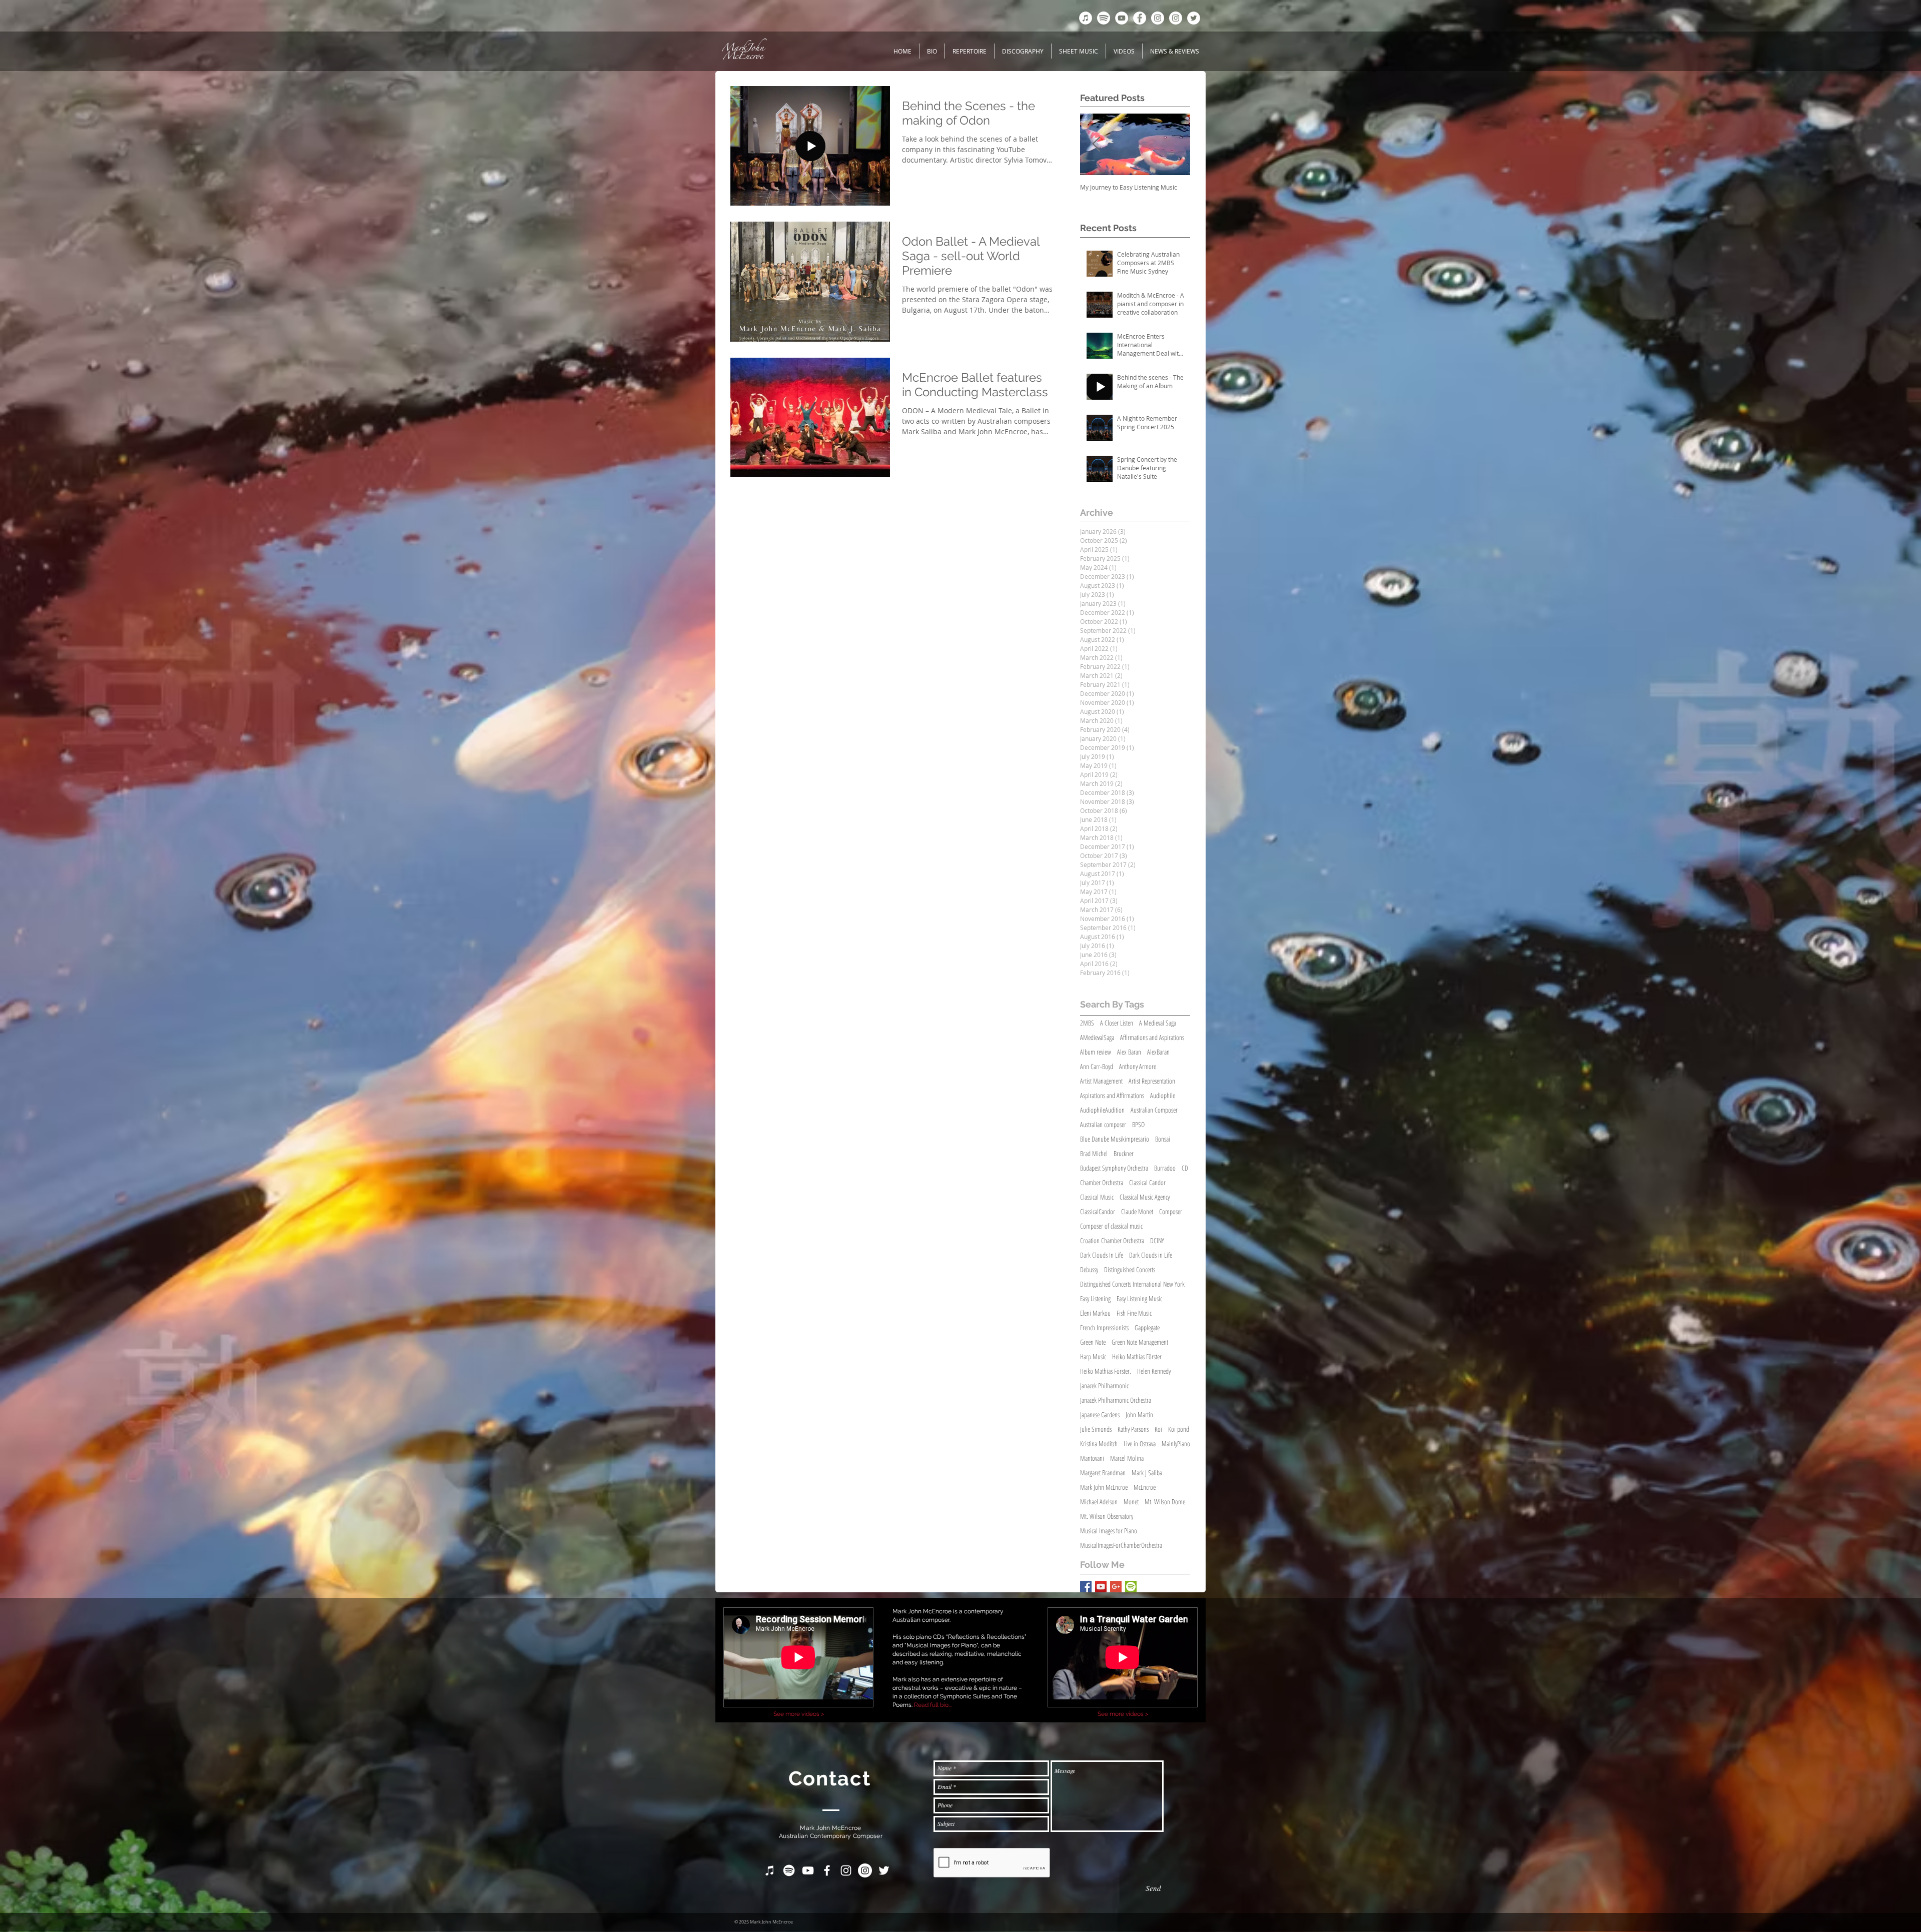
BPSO (1138, 1124)
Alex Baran (1129, 1052)
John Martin (1139, 1414)
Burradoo (1165, 1168)
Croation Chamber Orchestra (1112, 1240)
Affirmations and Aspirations (1152, 1037)
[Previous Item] (1096, 144)
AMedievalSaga (1097, 1037)
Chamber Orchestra (1102, 1182)
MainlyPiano (1176, 1443)
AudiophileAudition (1102, 1110)
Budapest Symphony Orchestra (1114, 1168)
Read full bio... (933, 1705)
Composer (1171, 1211)
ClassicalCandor (1098, 1211)
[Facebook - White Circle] (1140, 18)
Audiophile (1163, 1095)
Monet (1131, 1502)
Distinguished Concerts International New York (1132, 1284)
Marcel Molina (1127, 1458)
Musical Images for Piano (1109, 1531)
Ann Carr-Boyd (1097, 1066)
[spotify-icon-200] (1131, 1587)
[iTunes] (1086, 18)
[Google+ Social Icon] (1116, 1587)
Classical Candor (1147, 1182)
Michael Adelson (1099, 1502)
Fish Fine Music (1134, 1313)
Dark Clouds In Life (1102, 1255)
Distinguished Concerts (1130, 1269)
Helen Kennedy (1154, 1371)
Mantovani (1092, 1458)
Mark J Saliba (1147, 1473)
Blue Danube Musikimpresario (1115, 1139)
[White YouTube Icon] (808, 1870)
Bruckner (1124, 1153)
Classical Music (1097, 1197)
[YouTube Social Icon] (1101, 1587)
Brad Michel (1094, 1153)
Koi (1158, 1429)
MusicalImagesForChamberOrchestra (1121, 1545)
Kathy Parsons (1133, 1429)
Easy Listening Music (1139, 1298)
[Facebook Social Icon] (1086, 1587)
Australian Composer (1154, 1110)
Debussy (1089, 1269)
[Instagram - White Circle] (1158, 18)
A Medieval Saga (1158, 1023)
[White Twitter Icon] (884, 1870)
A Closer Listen (1117, 1023)
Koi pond (1179, 1429)
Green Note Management (1140, 1342)
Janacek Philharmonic (1104, 1385)
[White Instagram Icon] (846, 1870)
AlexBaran (1158, 1052)
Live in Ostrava (1140, 1443)
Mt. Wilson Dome (1165, 1502)
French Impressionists (1104, 1327)
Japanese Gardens (1100, 1414)
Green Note (1093, 1342)
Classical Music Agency (1145, 1197)
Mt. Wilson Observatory (1107, 1516)
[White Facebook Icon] (827, 1870)
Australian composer (1103, 1124)
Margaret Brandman (1103, 1473)
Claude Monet (1137, 1211)
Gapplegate (1147, 1327)
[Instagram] (1176, 18)
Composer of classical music (1111, 1226)
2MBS (1087, 1023)
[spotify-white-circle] (1104, 18)
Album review (1096, 1052)
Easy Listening (1095, 1298)
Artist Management (1101, 1081)
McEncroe (1145, 1487)
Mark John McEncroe (1104, 1487)
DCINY (1157, 1240)
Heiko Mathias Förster (1137, 1356)
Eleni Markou (1095, 1313)
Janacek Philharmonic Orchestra (1116, 1400)
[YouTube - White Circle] (1122, 18)
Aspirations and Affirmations (1112, 1095)
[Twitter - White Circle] (1194, 18)
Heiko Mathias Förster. (1106, 1371)
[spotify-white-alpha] (789, 1870)
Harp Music (1093, 1356)
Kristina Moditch (1099, 1443)
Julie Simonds (1096, 1429)
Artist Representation (1152, 1081)
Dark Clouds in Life (1151, 1255)
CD (1185, 1168)
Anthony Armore (1138, 1066)
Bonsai (1163, 1139)
